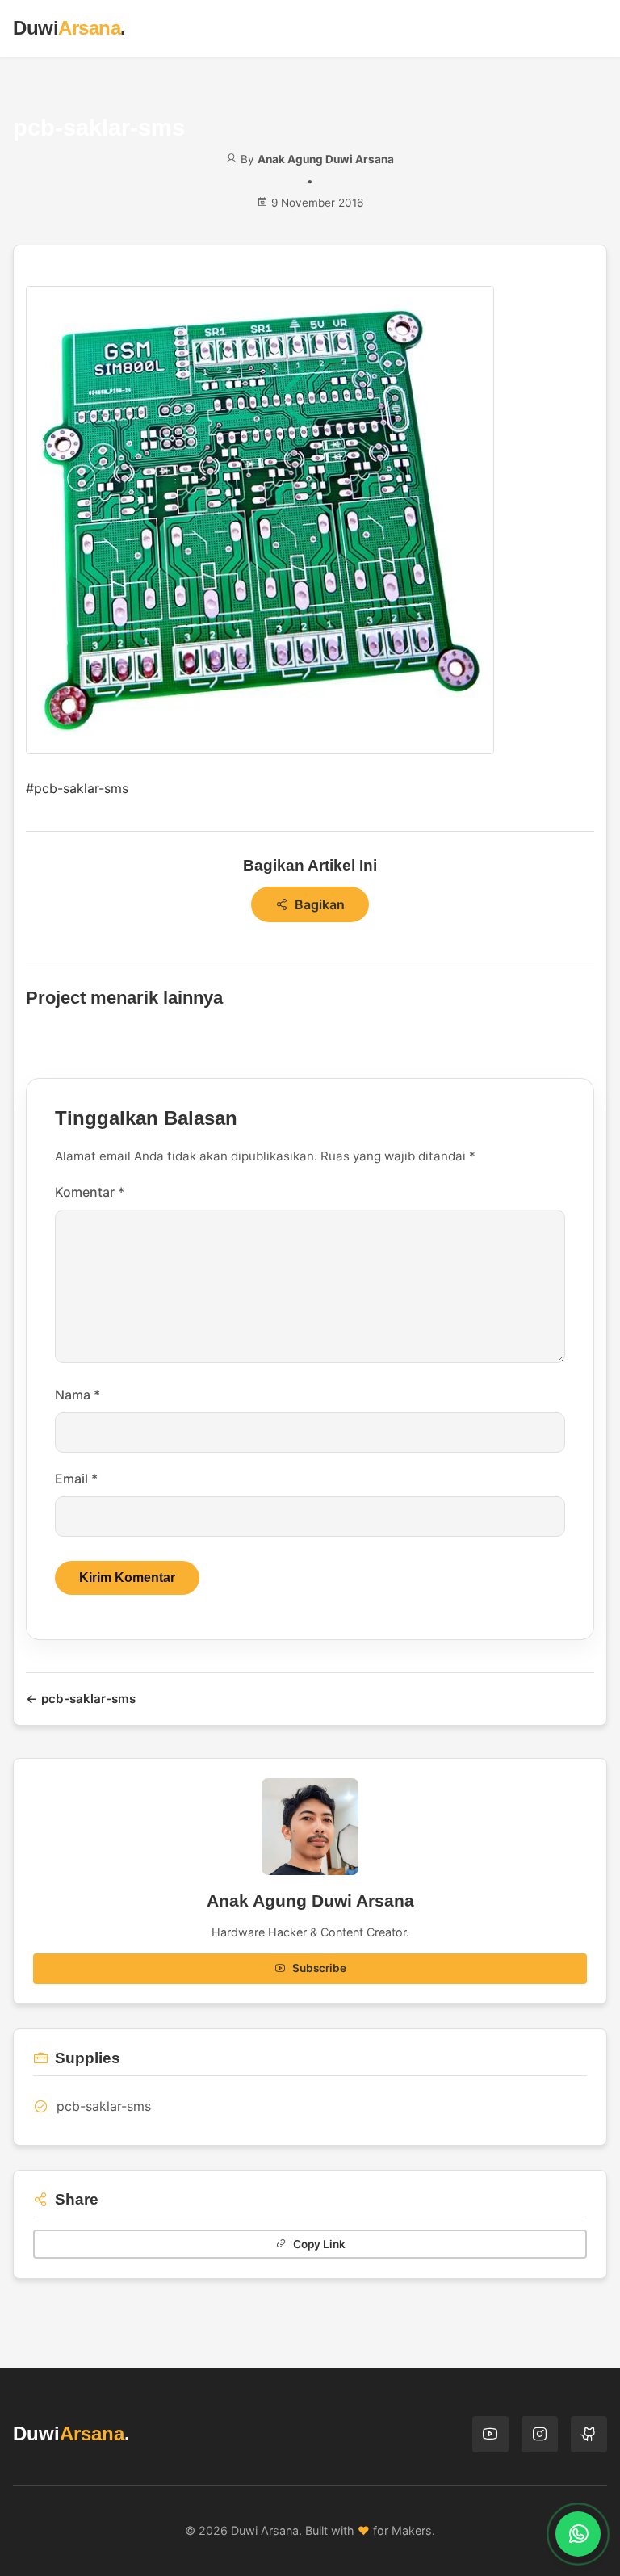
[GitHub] (589, 2434)
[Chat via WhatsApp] (578, 2534)
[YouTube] (490, 2434)
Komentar (90, 1192)
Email (76, 1479)
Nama (77, 1395)
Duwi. (69, 28)
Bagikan (320, 904)
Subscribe (319, 1968)
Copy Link (319, 2244)
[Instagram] (540, 2434)
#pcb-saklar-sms (77, 788)
